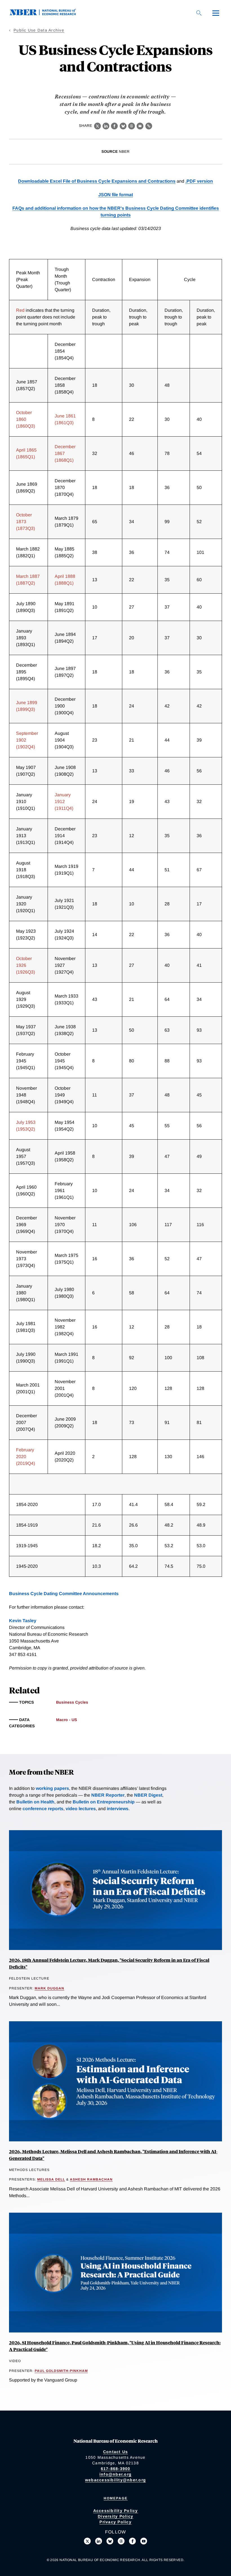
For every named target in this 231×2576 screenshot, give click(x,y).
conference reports (43, 1809)
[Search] (199, 13)
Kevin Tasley (23, 1621)
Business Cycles (72, 1702)
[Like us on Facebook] (132, 2541)
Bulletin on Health (35, 1802)
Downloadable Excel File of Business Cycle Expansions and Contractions (97, 181)
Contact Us (116, 2452)
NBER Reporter (108, 1795)
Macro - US (66, 1720)
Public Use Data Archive (39, 30)
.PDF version (199, 181)
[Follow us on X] (87, 2541)
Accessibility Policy (116, 2511)
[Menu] (216, 13)
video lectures (81, 1809)
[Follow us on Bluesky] (110, 2541)
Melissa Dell (51, 2179)
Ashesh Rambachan (91, 2179)
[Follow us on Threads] (121, 2541)
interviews (118, 1809)
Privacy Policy (115, 2522)
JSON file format (116, 195)
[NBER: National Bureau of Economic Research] (47, 14)
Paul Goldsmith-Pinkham (61, 2371)
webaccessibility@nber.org (115, 2480)
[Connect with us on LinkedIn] (99, 2541)
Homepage (116, 2498)
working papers (52, 1788)
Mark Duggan (49, 1988)
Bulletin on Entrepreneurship (104, 1802)
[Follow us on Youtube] (144, 2541)
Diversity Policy (115, 2516)
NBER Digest (148, 1795)
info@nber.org (115, 2474)
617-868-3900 (116, 2469)
